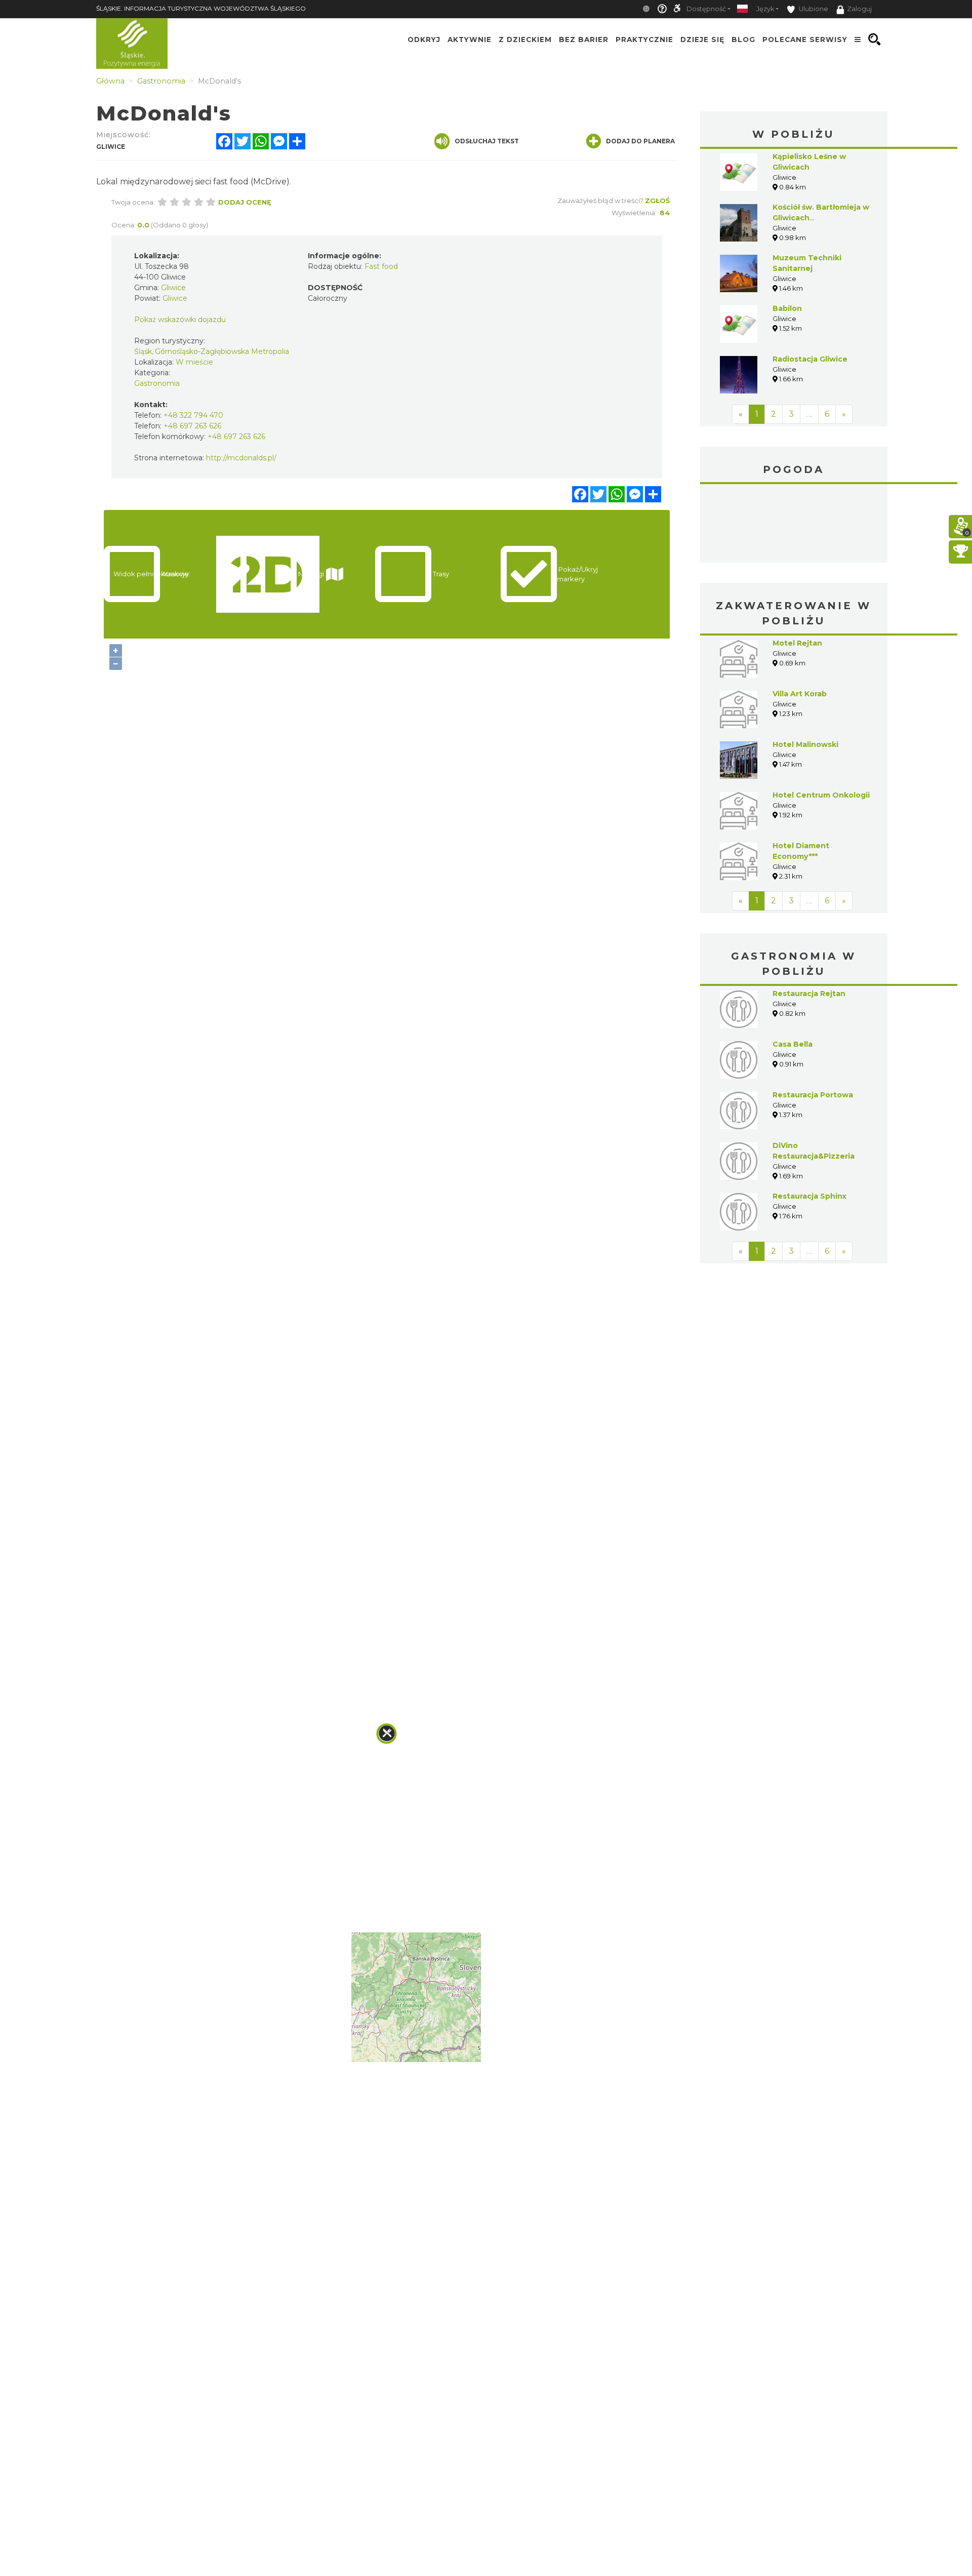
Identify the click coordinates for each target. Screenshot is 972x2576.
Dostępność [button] (706, 9)
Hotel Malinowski (805, 744)
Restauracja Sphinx (809, 1196)
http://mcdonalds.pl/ (241, 458)
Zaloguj (859, 9)
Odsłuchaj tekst (487, 141)
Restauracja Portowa (813, 1095)
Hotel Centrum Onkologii (821, 795)
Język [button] (765, 9)
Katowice (794, 525)
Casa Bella (793, 1044)
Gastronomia (157, 383)
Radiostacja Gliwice (810, 359)
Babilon (787, 308)
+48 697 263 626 (192, 426)
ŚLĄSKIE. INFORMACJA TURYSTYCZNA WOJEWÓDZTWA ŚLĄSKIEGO (201, 8)
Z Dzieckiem (525, 39)
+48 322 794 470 (193, 415)
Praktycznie (644, 39)
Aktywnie (470, 39)
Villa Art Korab (800, 694)
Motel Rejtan (797, 643)
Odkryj (424, 39)
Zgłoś (657, 201)
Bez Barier (584, 39)
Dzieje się (702, 39)
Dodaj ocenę (245, 202)
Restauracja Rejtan (809, 994)
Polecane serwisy (805, 39)
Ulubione (813, 9)
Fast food (381, 266)
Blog (743, 39)
